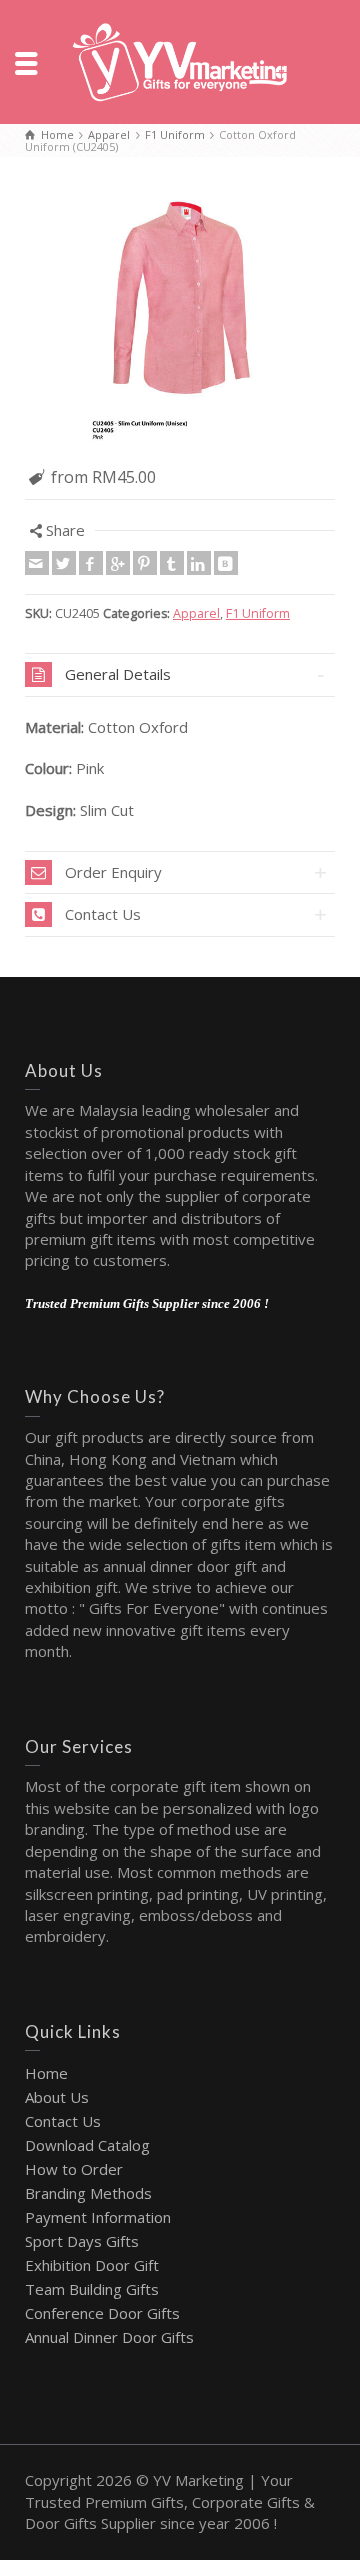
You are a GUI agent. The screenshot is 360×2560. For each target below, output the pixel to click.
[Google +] (118, 563)
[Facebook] (91, 563)
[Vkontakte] (226, 563)
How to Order (74, 2169)
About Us (57, 2097)
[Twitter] (64, 563)
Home (46, 2073)
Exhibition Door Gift (92, 2265)
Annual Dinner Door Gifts (109, 2337)
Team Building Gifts (92, 2289)
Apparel (196, 613)
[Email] (37, 563)
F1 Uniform (258, 613)
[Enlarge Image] (180, 319)
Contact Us (63, 2121)
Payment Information (98, 2217)
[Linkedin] (199, 563)
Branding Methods (88, 2193)
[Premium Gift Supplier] (180, 60)
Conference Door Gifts (102, 2313)
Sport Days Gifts (82, 2241)
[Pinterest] (145, 563)
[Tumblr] (172, 563)
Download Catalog (87, 2145)
